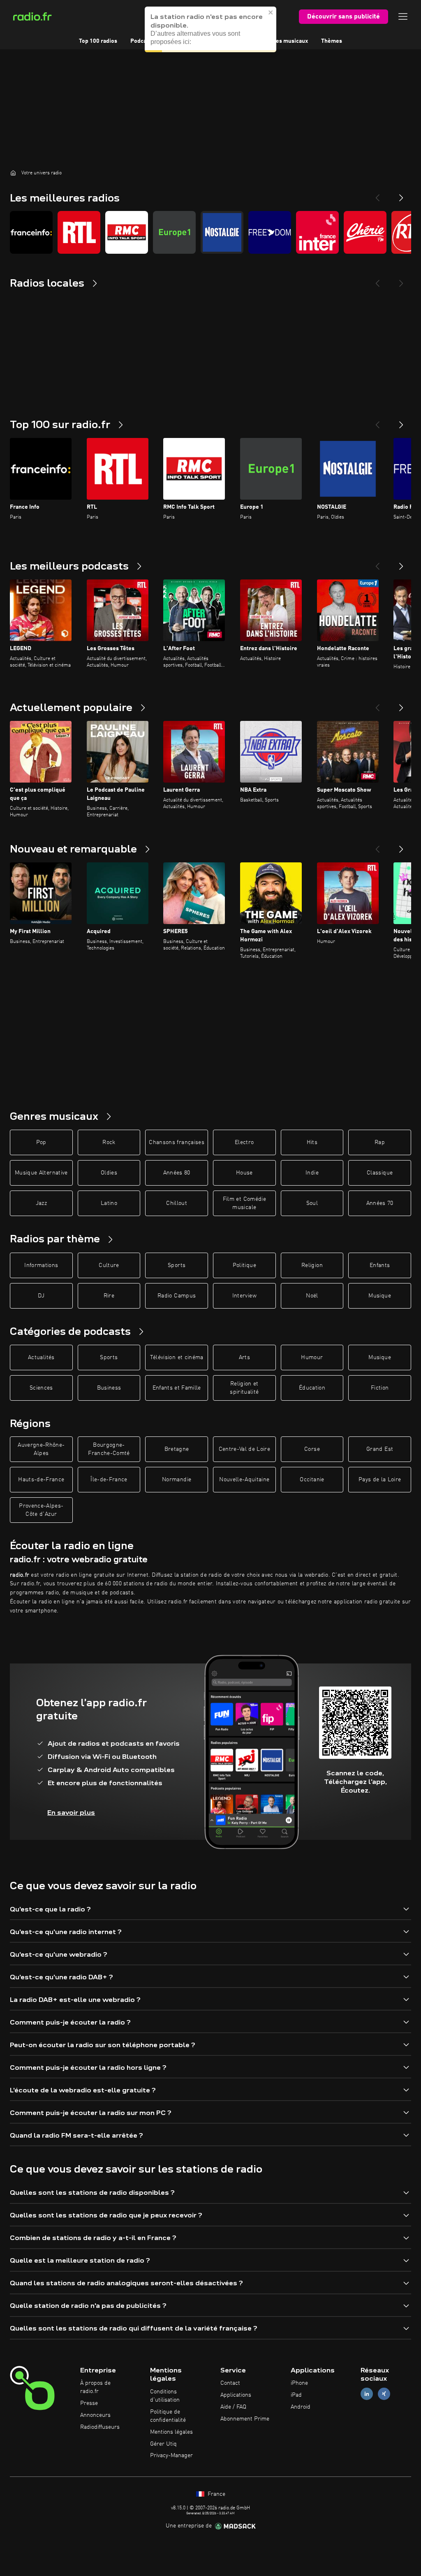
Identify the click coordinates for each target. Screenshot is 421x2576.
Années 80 (177, 1173)
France (216, 2494)
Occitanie (312, 1480)
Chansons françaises (177, 1142)
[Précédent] (377, 422)
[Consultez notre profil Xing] (384, 2394)
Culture (109, 1265)
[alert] (210, 29)
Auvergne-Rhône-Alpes (41, 1449)
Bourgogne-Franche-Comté (109, 1449)
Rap (380, 1142)
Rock (109, 1142)
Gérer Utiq (163, 2444)
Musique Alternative (41, 1173)
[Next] (401, 195)
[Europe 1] (174, 232)
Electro (244, 1142)
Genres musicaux (286, 41)
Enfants (380, 1265)
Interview (244, 1296)
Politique (244, 1265)
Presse (89, 2403)
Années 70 (380, 1203)
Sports (177, 1265)
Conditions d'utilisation (165, 2396)
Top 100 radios (98, 41)
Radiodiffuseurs (100, 2427)
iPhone (299, 2383)
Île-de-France (109, 1480)
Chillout (177, 1203)
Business (109, 1388)
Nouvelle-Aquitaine (244, 1480)
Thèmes (332, 41)
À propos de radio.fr (95, 2387)
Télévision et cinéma (177, 1357)
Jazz (41, 1203)
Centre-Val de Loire (245, 1449)
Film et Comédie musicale (244, 1203)
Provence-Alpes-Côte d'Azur (41, 1510)
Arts (244, 1357)
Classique (380, 1173)
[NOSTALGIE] (222, 232)
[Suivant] (401, 422)
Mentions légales (171, 2432)
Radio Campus (177, 1296)
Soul (312, 1203)
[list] (210, 232)
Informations (41, 1265)
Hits (312, 1142)
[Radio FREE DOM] (270, 232)
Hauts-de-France (41, 1480)
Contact (230, 2383)
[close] (271, 12)
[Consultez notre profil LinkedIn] (367, 2394)
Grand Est (380, 1449)
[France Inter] (317, 232)
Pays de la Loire (380, 1480)
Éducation (312, 1388)
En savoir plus (71, 1813)
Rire (109, 1296)
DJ (41, 1296)
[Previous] (377, 195)
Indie (312, 1173)
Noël (312, 1296)
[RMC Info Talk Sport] (127, 232)
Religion (312, 1265)
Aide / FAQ (233, 2407)
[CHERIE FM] (365, 232)
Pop (41, 1142)
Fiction (380, 1388)
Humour (312, 1357)
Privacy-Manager (171, 2456)
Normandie (177, 1480)
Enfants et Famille (177, 1388)
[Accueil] (13, 173)
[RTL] (79, 232)
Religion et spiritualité (244, 1388)
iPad (296, 2395)
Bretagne (177, 1449)
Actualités (41, 1357)
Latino (109, 1203)
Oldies (109, 1173)
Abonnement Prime (245, 2419)
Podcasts (142, 41)
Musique (379, 1296)
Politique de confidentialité (168, 2416)
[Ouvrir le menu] (403, 16)
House (244, 1173)
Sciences (41, 1388)
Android (301, 2407)
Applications (236, 2395)
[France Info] (31, 232)
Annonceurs (95, 2415)
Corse (312, 1449)
